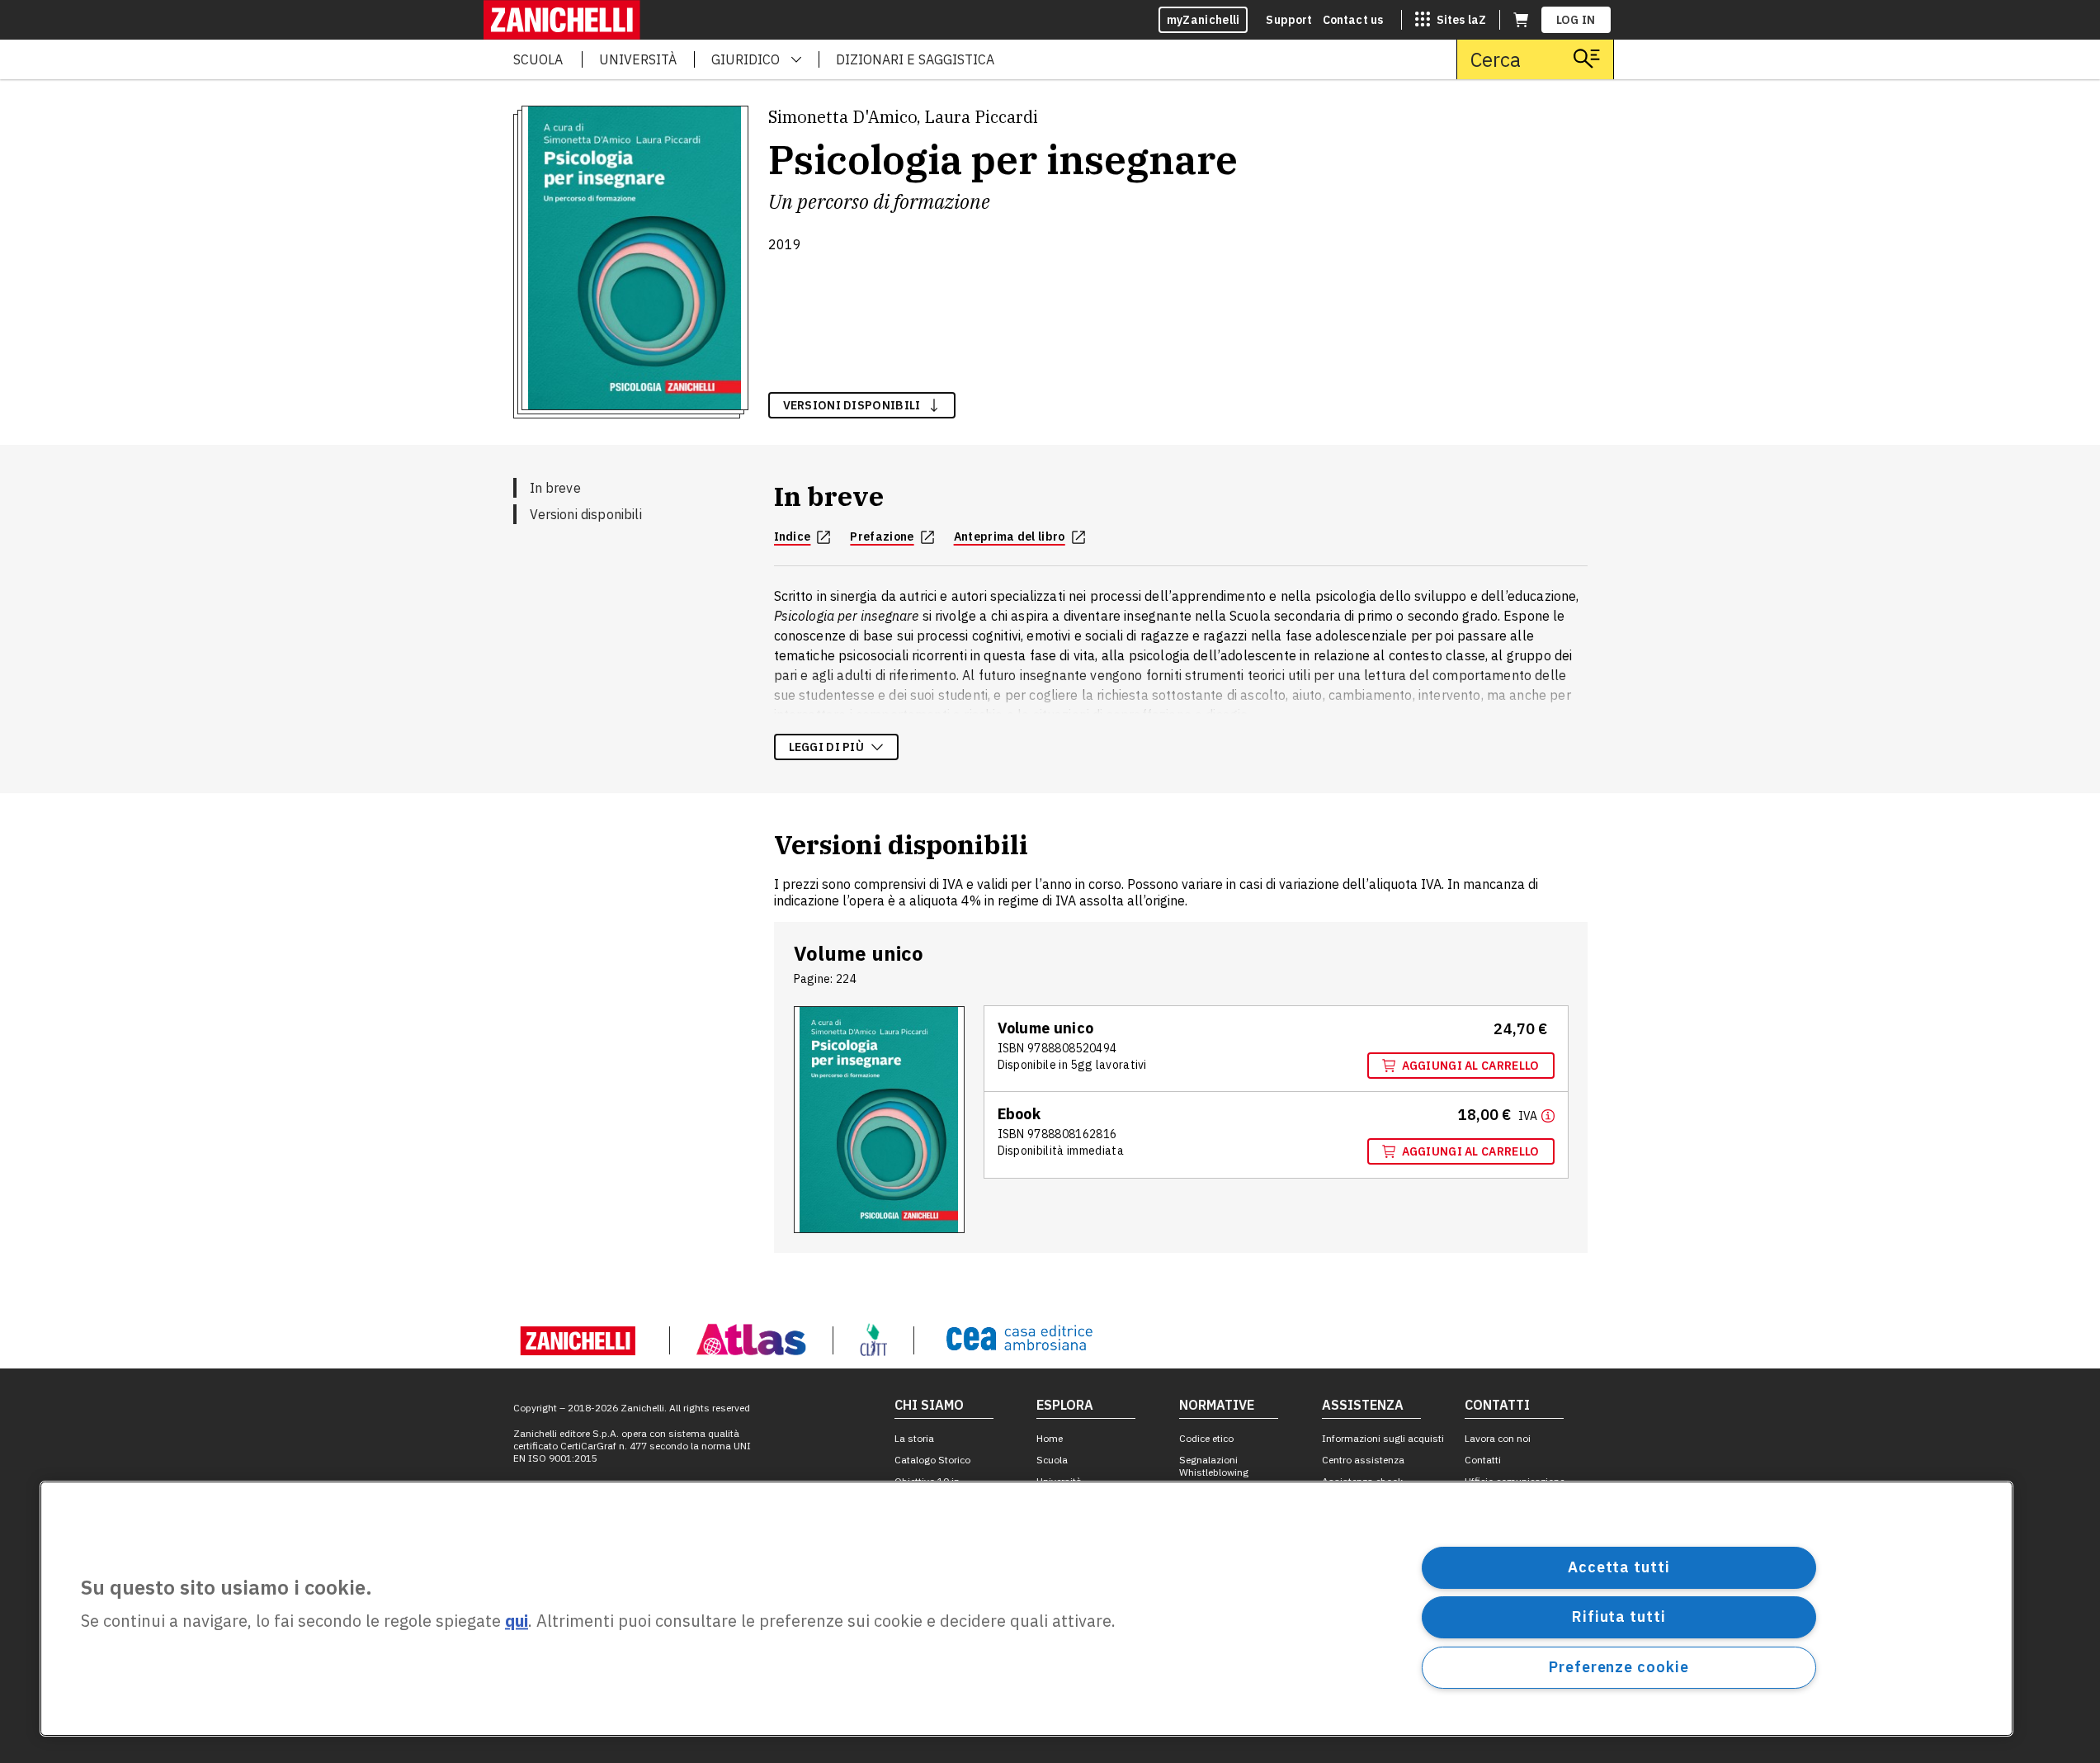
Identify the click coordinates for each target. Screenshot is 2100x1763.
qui (517, 1621)
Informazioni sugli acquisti (1383, 1438)
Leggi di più (827, 747)
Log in (1576, 20)
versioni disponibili (852, 405)
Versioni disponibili (586, 514)
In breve (555, 488)
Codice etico (1206, 1438)
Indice (793, 536)
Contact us (1353, 20)
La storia (914, 1438)
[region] (1026, 1609)
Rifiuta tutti (1619, 1616)
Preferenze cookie (1619, 1667)
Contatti (1483, 1460)
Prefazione (882, 536)
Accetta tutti (1619, 1567)
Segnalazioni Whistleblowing (1214, 1466)
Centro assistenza (1363, 1460)
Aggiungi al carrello (1471, 1066)
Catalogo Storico (932, 1460)
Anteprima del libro (1010, 536)
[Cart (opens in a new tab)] (1521, 20)
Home (1050, 1438)
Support (1289, 20)
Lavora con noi (1498, 1438)
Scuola (1052, 1460)
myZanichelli (1203, 20)
